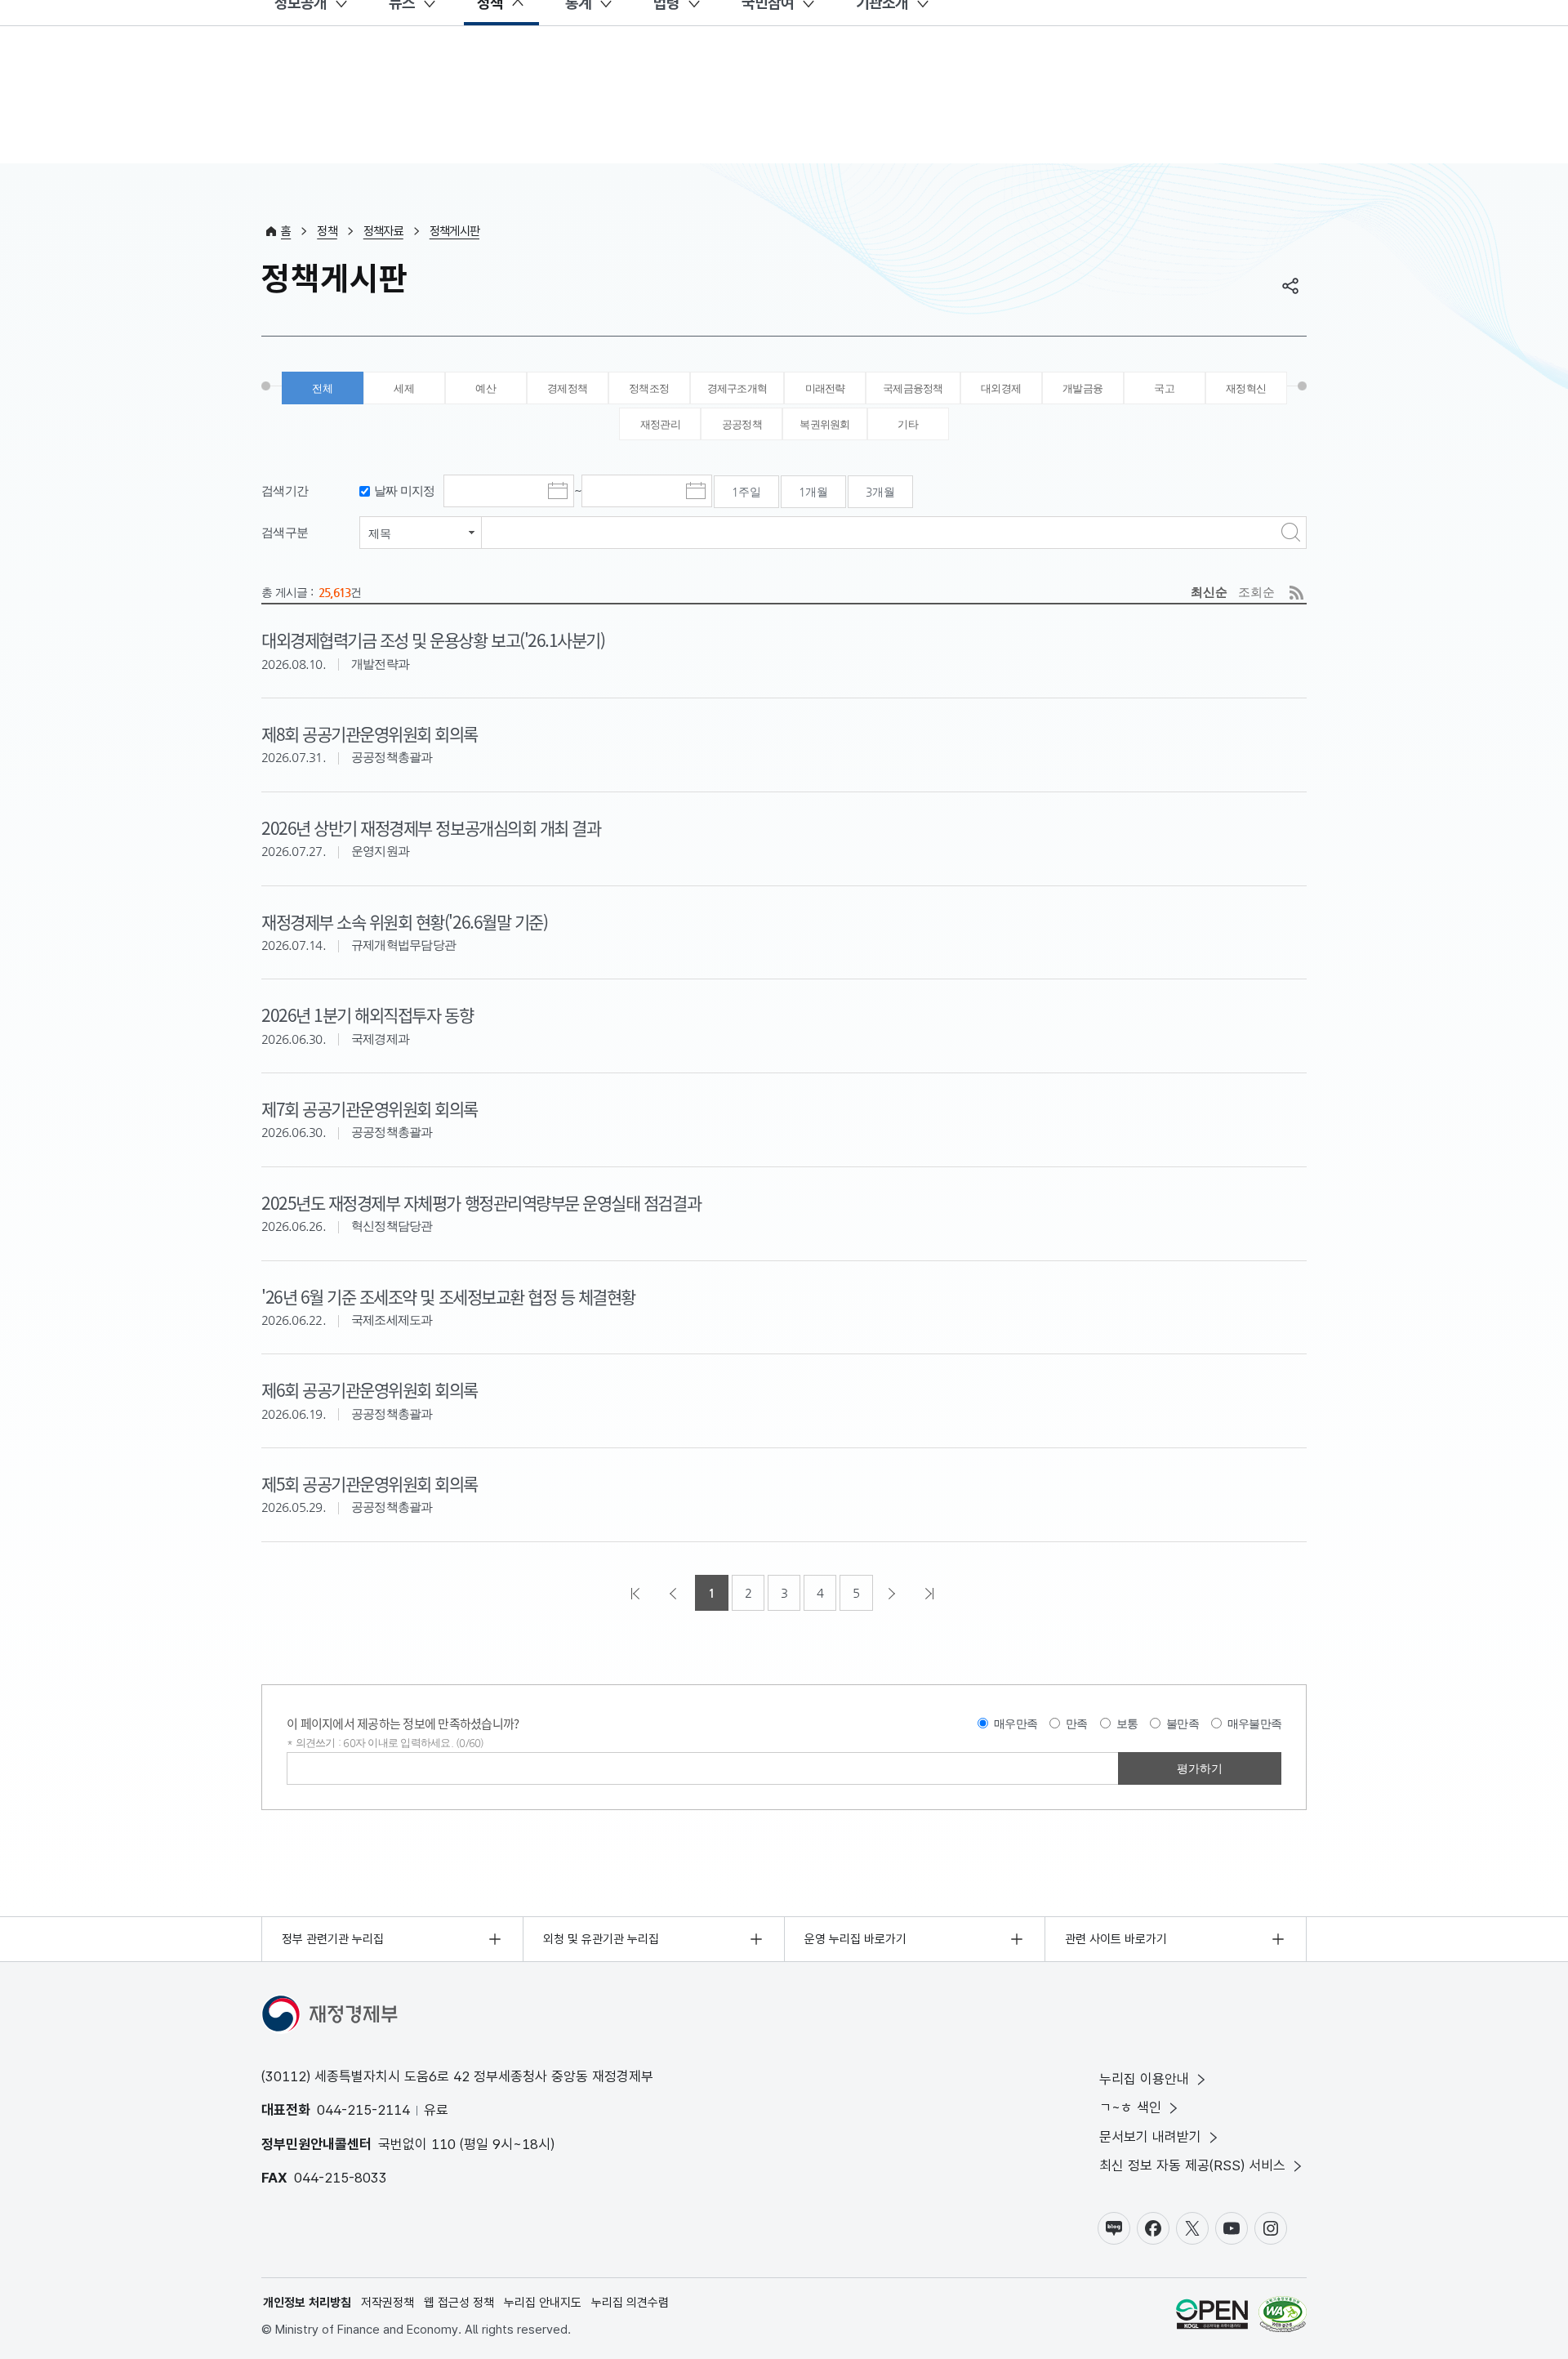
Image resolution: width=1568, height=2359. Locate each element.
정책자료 (383, 231)
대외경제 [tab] (1001, 388)
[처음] (637, 1593)
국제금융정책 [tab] (913, 388)
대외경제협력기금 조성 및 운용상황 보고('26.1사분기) (433, 640)
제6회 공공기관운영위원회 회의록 (370, 1389)
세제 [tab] (404, 388)
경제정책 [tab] (567, 388)
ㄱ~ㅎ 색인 (1130, 2107)
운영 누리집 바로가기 (855, 1939)
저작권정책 (388, 2303)
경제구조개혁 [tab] (737, 388)
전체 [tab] (322, 388)
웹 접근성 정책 (459, 2303)
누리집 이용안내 (1144, 2079)
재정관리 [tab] (660, 424)
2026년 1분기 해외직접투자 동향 (367, 1015)
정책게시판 (454, 231)
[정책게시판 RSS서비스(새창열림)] (1296, 593)
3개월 (880, 492)
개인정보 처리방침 (307, 2303)
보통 (1127, 1724)
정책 (327, 231)
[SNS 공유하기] (1290, 286)
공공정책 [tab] (742, 424)
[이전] (675, 1593)
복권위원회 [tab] (824, 424)
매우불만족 (1254, 1724)
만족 (1077, 1724)
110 (443, 2144)
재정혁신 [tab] (1246, 388)
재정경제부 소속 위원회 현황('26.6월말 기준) (404, 921)
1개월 (813, 492)
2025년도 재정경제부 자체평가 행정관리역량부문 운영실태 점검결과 (481, 1202)
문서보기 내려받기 (1150, 2137)
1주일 (746, 492)
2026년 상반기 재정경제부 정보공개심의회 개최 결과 (431, 827)
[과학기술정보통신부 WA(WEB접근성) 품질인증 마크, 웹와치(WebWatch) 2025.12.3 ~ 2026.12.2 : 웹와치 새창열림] (1283, 2317)
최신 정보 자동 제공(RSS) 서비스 (1192, 2165)
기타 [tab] (908, 424)
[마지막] (931, 1593)
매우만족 (1016, 1724)
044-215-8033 (341, 2178)
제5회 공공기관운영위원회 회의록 (370, 1483)
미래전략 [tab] (825, 388)
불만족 (1183, 1724)
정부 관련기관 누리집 (333, 1939)
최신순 (1209, 592)
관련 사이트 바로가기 (1116, 1939)
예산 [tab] (486, 388)
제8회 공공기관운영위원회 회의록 (370, 734)
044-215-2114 (363, 2110)
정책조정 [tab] (649, 388)
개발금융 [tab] (1082, 388)
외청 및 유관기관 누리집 (601, 1939)
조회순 (1256, 592)
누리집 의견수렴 (630, 2303)
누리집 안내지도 (543, 2303)
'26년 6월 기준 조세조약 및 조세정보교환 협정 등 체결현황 (448, 1296)
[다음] (893, 1593)
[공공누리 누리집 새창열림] (1212, 2317)
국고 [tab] (1164, 388)
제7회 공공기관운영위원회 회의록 (370, 1108)
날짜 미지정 (405, 491)
